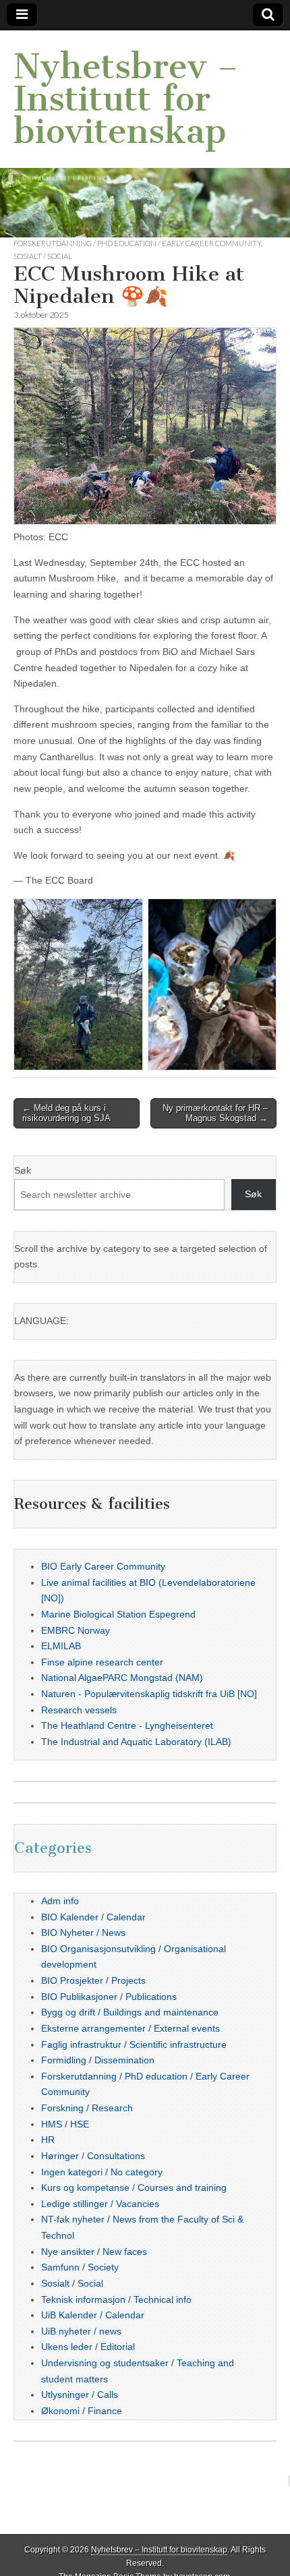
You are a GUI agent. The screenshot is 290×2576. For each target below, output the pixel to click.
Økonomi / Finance (82, 2411)
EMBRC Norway (76, 1630)
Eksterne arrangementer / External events (130, 2028)
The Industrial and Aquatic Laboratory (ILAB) (136, 1742)
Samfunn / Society (80, 2267)
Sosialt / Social (43, 256)
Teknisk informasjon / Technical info (116, 2299)
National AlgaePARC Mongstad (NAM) (122, 1678)
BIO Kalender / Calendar (93, 1917)
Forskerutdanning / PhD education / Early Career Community (137, 243)
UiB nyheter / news (81, 2331)
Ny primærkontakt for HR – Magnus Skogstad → (215, 1113)
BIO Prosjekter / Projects (93, 1980)
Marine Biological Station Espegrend (118, 1614)
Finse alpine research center (102, 1662)
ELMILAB (61, 1646)
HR (48, 2140)
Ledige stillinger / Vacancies (100, 2204)
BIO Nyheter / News (83, 1933)
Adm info (60, 1901)
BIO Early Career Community (103, 1566)
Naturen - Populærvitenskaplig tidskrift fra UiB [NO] (149, 1694)
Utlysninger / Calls (80, 2395)
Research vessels (79, 1710)
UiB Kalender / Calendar (93, 2315)
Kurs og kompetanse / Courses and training (134, 2187)
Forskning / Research (87, 2108)
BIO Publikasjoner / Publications (109, 1997)
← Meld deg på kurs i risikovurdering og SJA (66, 1113)
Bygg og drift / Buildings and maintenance (130, 2012)
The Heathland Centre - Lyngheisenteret (127, 1725)
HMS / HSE (65, 2124)
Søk (23, 1170)
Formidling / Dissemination (98, 2060)
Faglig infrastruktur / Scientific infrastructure (134, 2044)
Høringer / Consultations (93, 2156)
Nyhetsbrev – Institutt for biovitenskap (126, 99)
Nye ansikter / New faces (94, 2252)
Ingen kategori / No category (102, 2172)
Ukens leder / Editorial (88, 2347)
